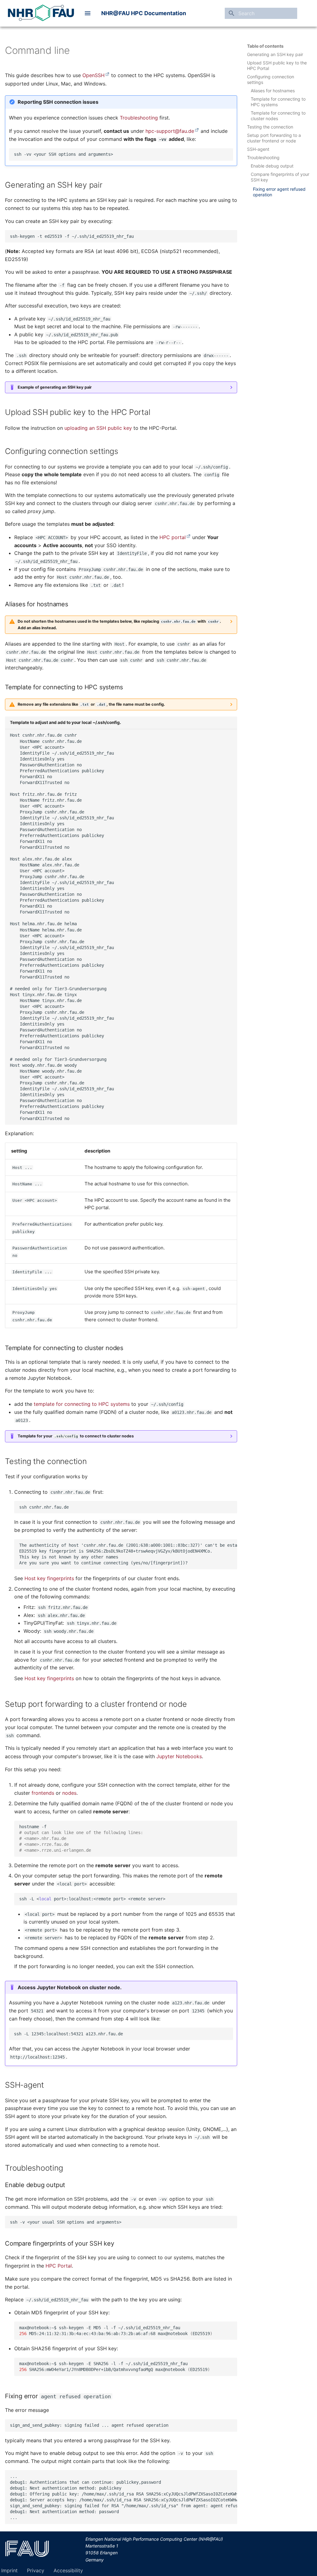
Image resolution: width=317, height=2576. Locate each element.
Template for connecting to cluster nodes (278, 116)
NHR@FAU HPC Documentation (144, 13)
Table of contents (265, 46)
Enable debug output (272, 166)
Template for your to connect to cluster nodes (76, 1436)
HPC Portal (59, 2266)
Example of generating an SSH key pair (55, 387)
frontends (43, 1793)
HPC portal (173, 537)
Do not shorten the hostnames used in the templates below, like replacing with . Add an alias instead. (119, 624)
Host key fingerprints (49, 1578)
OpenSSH (93, 75)
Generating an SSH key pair (275, 54)
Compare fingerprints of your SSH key (280, 177)
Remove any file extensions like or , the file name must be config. (91, 704)
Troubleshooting (263, 157)
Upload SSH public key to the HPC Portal (277, 65)
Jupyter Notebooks (179, 1756)
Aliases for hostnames (273, 91)
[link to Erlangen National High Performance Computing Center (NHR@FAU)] (41, 13)
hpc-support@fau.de (170, 131)
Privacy (36, 2570)
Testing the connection (270, 127)
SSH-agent (258, 149)
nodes (69, 1793)
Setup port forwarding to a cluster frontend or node (274, 138)
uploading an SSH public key (98, 428)
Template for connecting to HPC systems (278, 102)
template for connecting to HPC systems (82, 1404)
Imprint (9, 2570)
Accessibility (68, 2570)
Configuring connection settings (271, 79)
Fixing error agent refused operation (279, 192)
